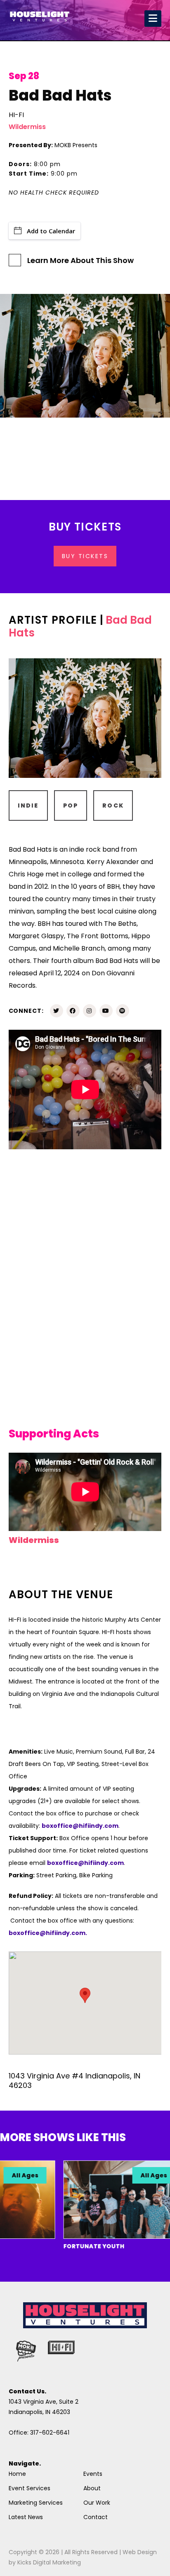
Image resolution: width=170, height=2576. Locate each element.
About (92, 2488)
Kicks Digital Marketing (49, 2562)
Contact (96, 2517)
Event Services (30, 2488)
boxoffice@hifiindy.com (85, 1863)
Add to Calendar (51, 231)
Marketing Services (36, 2503)
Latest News (26, 2517)
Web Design (140, 2552)
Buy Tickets (85, 556)
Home (17, 2474)
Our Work (97, 2503)
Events (93, 2474)
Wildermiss (27, 127)
